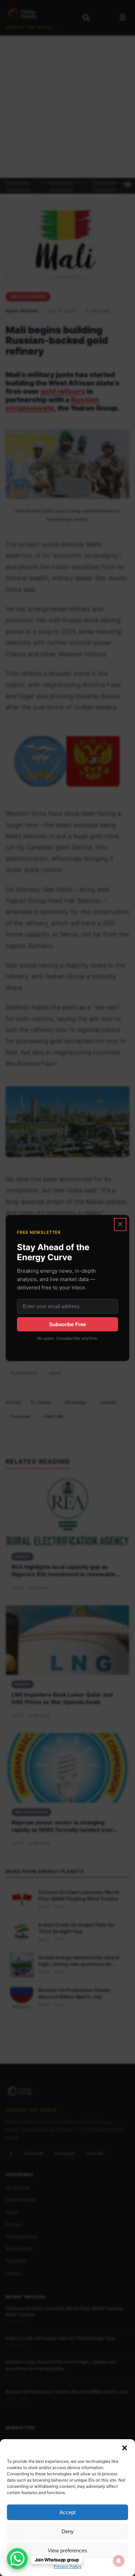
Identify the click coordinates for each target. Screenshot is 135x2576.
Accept (67, 2512)
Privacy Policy (68, 2566)
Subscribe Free (67, 1324)
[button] (125, 2448)
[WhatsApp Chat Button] (17, 2559)
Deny (68, 2531)
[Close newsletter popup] (120, 1224)
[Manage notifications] (119, 2561)
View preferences (67, 2550)
